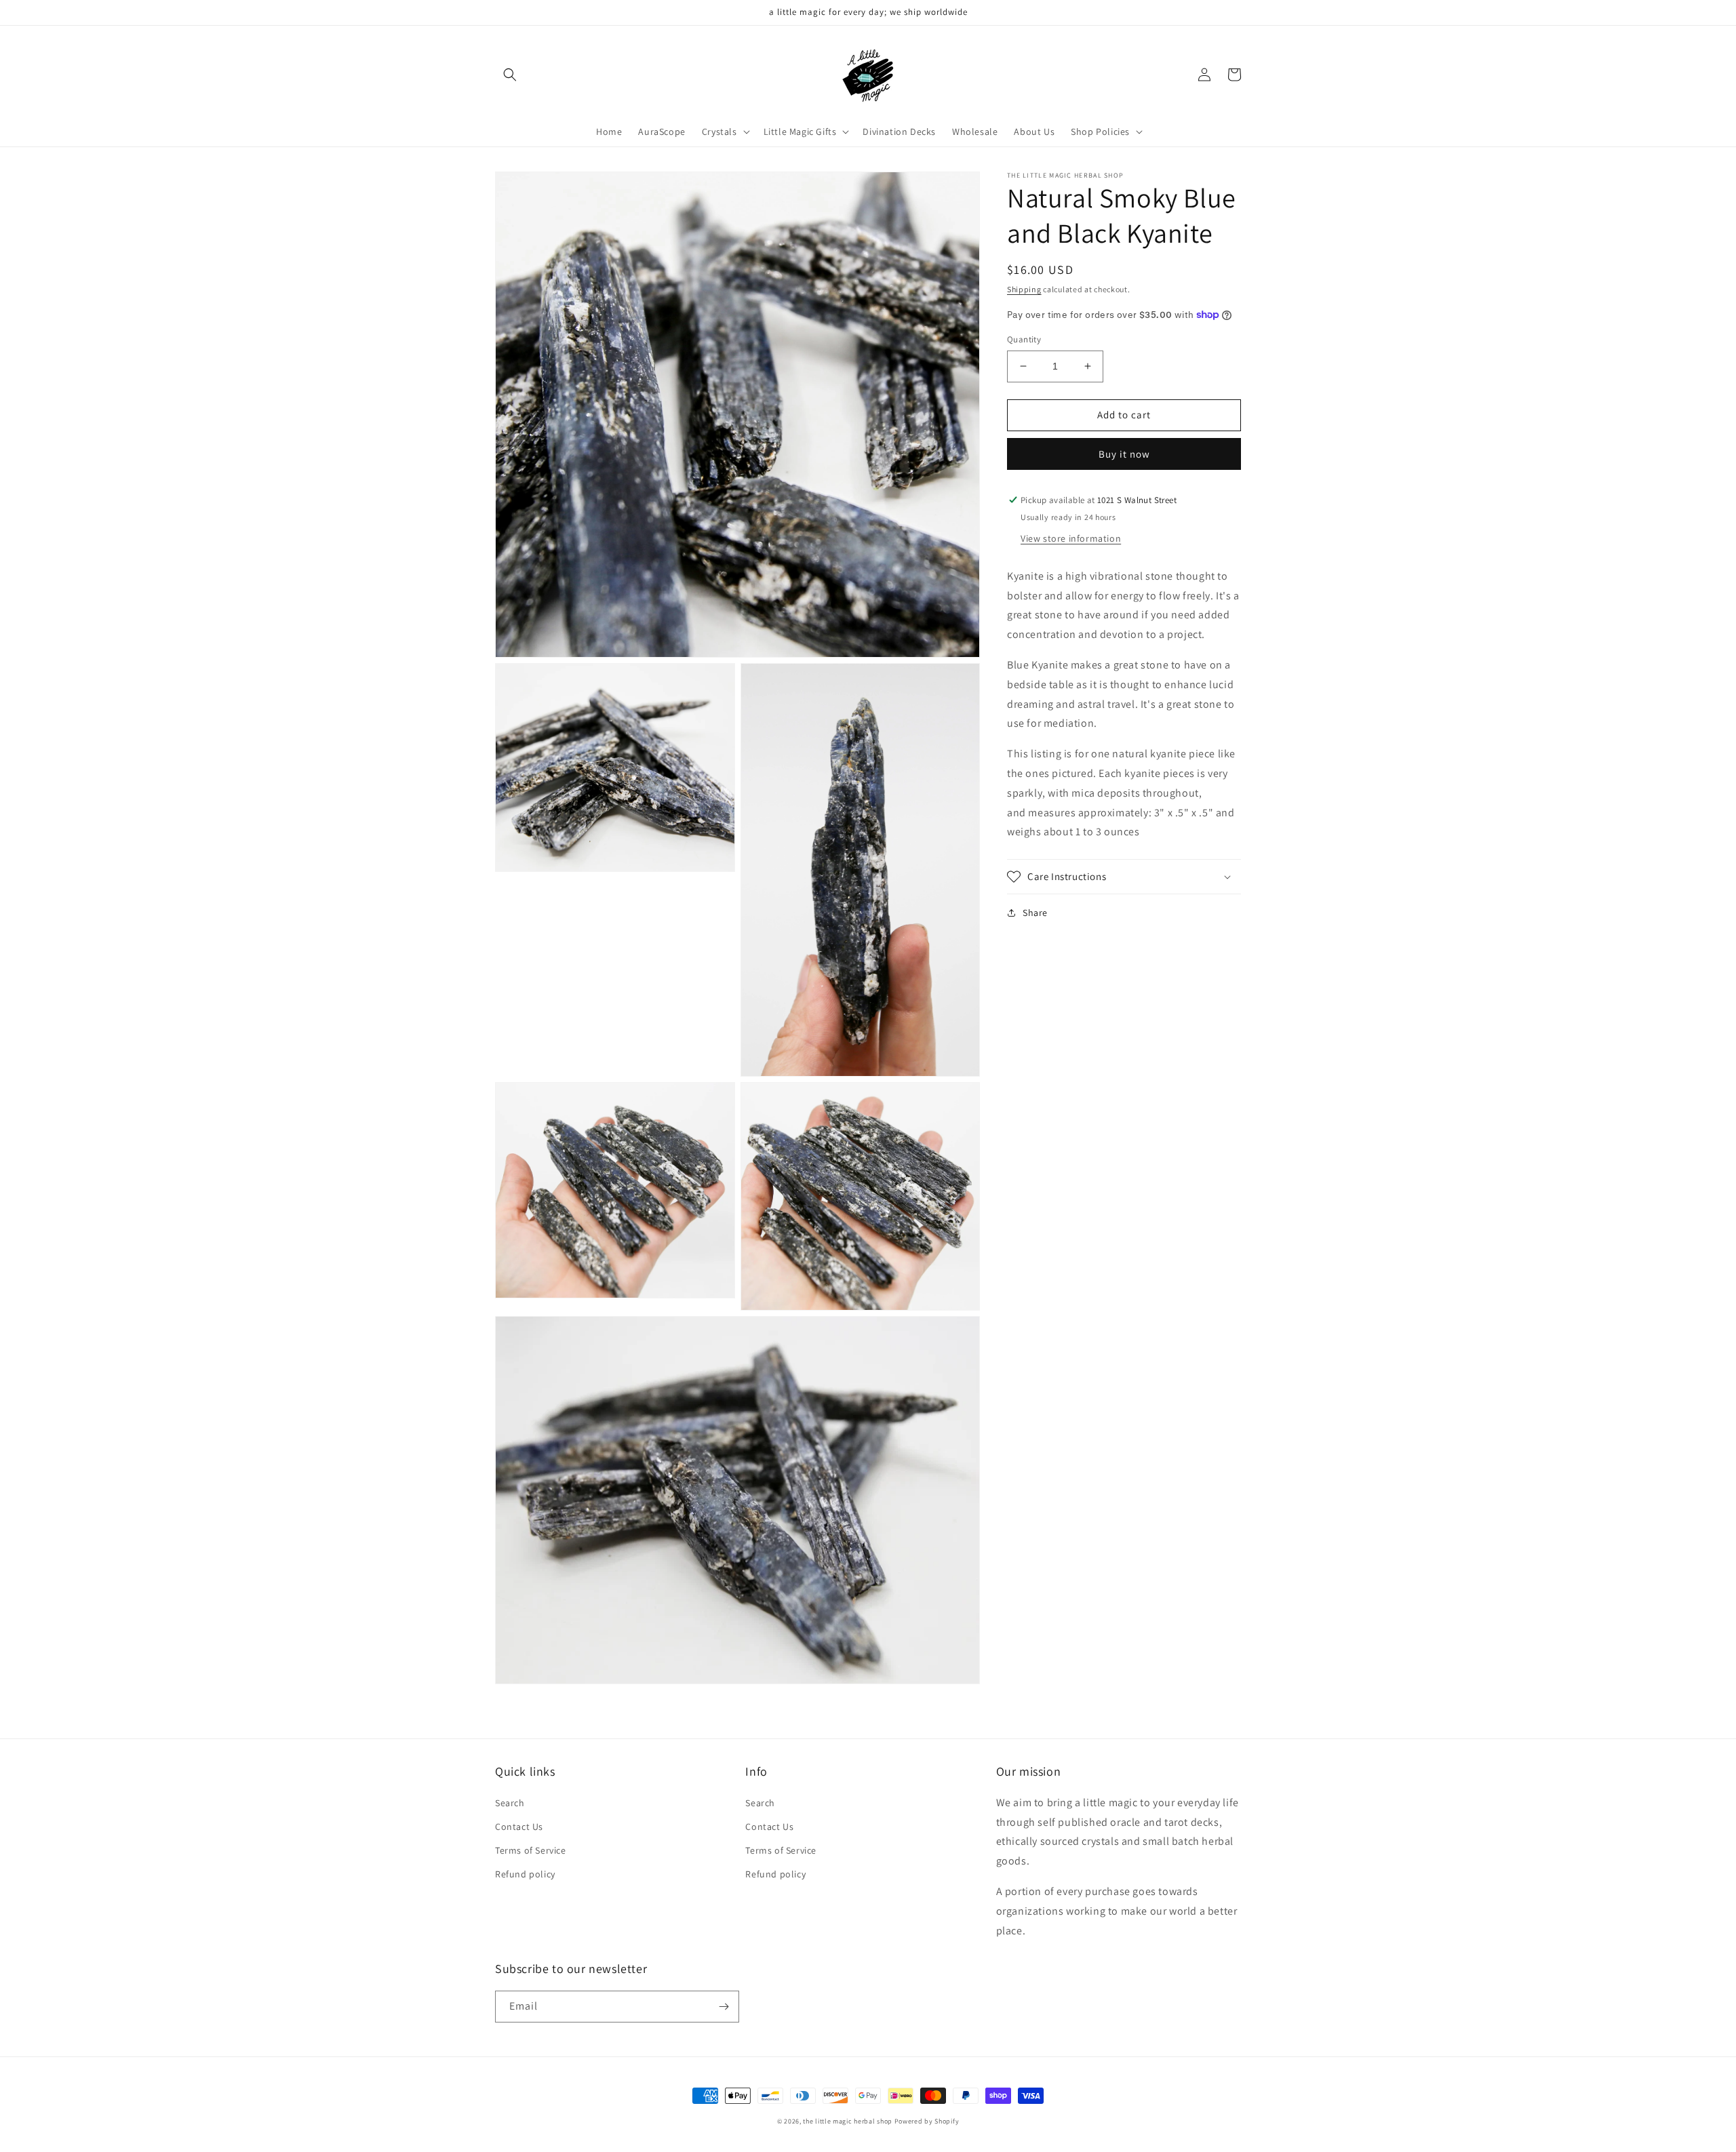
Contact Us (519, 1827)
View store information (1071, 538)
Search (510, 1803)
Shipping (1024, 289)
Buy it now (1124, 454)
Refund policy (525, 1874)
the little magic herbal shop (848, 2121)
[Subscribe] (724, 2007)
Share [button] (1035, 913)
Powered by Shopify (927, 2121)
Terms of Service (531, 1850)
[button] (510, 75)
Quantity (1024, 339)
